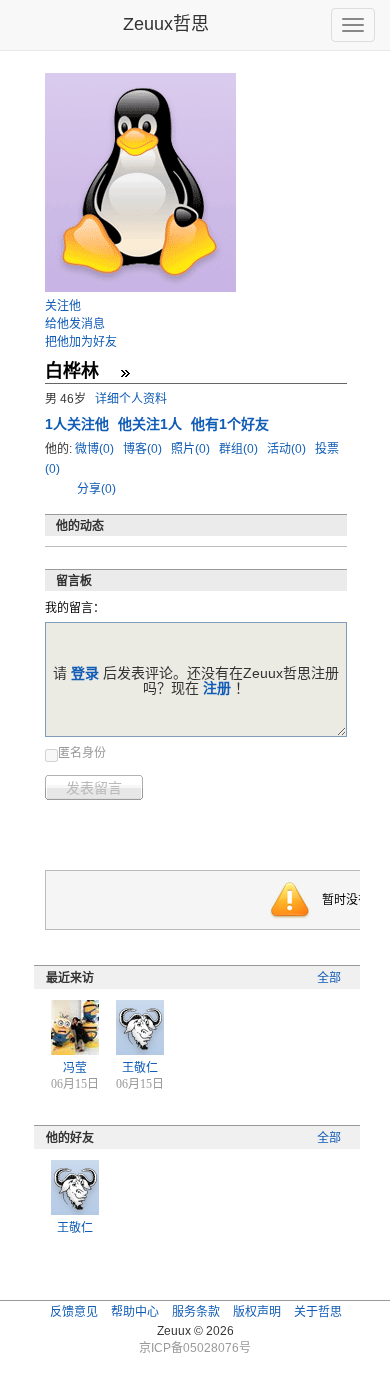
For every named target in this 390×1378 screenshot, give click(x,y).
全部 (329, 978)
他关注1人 (152, 424)
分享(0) (96, 489)
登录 (85, 673)
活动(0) (288, 449)
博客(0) (144, 449)
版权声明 (257, 1312)
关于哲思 (318, 1312)
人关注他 (79, 424)
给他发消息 (75, 324)
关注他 (63, 306)
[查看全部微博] (125, 373)
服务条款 (196, 1312)
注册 (217, 688)
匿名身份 (82, 753)
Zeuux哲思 (166, 24)
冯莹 (75, 1068)
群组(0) (240, 449)
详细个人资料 (131, 399)
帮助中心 (135, 1312)
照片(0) (192, 449)
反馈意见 (74, 1312)
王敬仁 (140, 1068)
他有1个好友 (230, 424)
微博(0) (96, 449)
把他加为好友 (81, 342)
